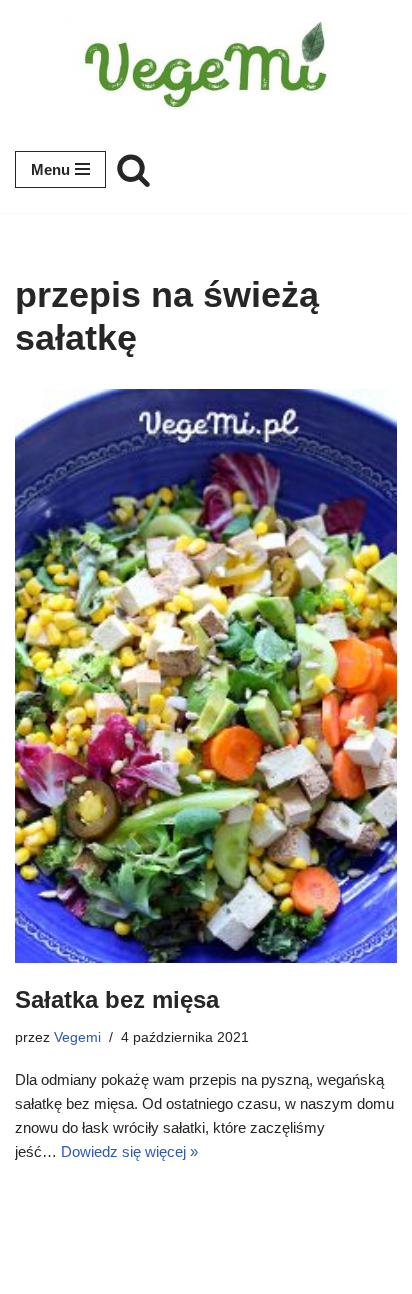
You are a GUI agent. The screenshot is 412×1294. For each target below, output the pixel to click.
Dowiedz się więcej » (129, 1151)
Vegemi (77, 1037)
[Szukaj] (133, 169)
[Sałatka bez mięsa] (206, 676)
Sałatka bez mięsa (117, 999)
